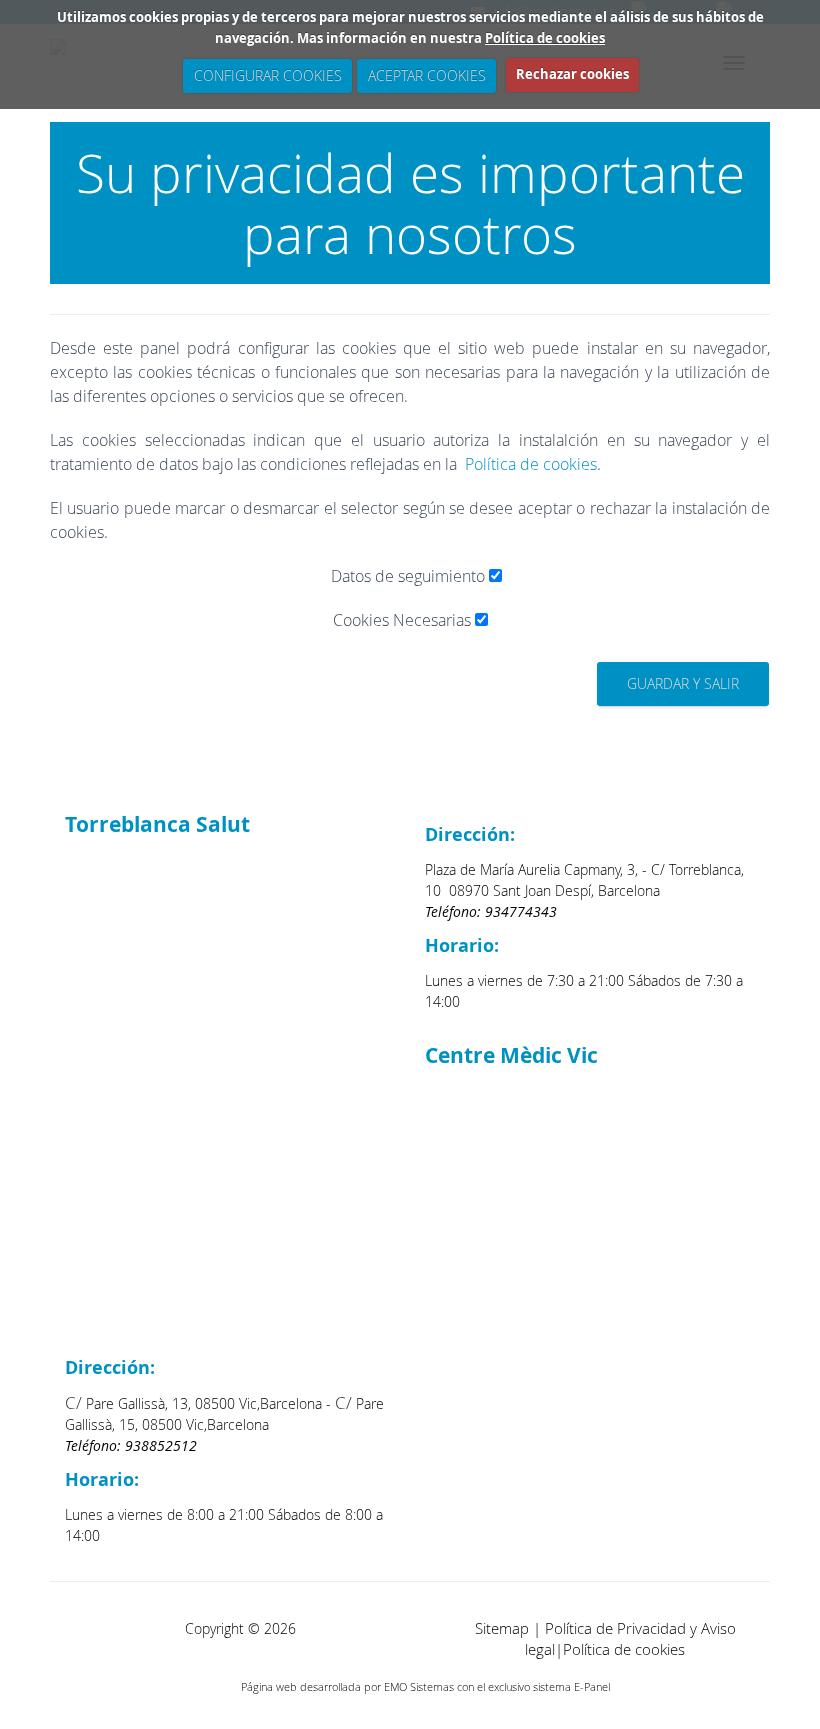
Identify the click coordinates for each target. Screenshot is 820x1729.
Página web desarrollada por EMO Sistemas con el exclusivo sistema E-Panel (425, 1686)
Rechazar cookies (572, 74)
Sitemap (502, 1628)
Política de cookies (545, 38)
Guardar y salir (683, 683)
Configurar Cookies (267, 75)
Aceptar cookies (426, 75)
